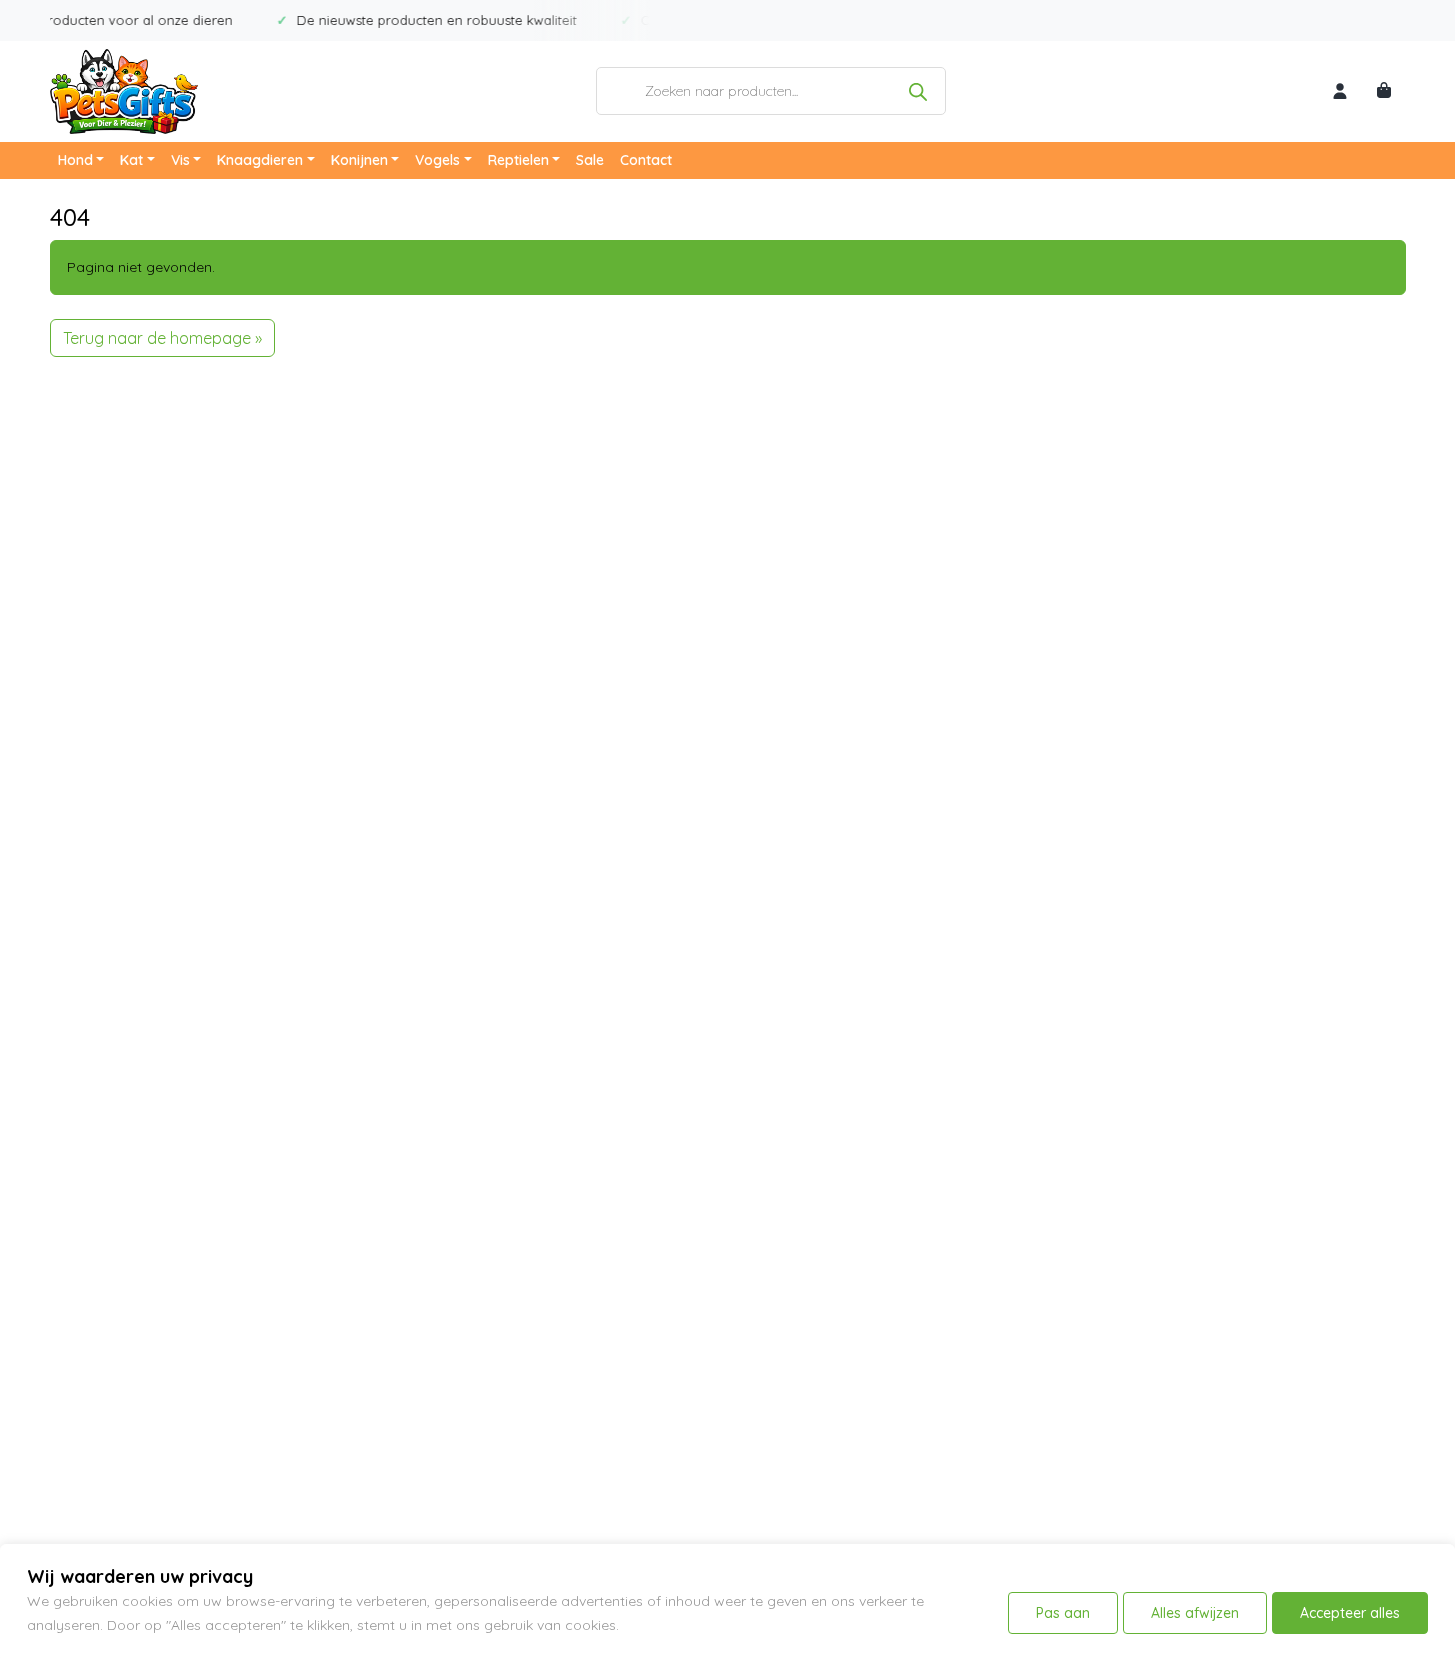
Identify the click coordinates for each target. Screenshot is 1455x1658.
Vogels (437, 160)
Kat (131, 160)
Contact (646, 160)
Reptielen (518, 160)
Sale (590, 160)
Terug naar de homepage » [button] (162, 338)
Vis (180, 160)
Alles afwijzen (1195, 1613)
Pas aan (1063, 1613)
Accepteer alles (1350, 1613)
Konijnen (359, 160)
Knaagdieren (260, 160)
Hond (75, 160)
